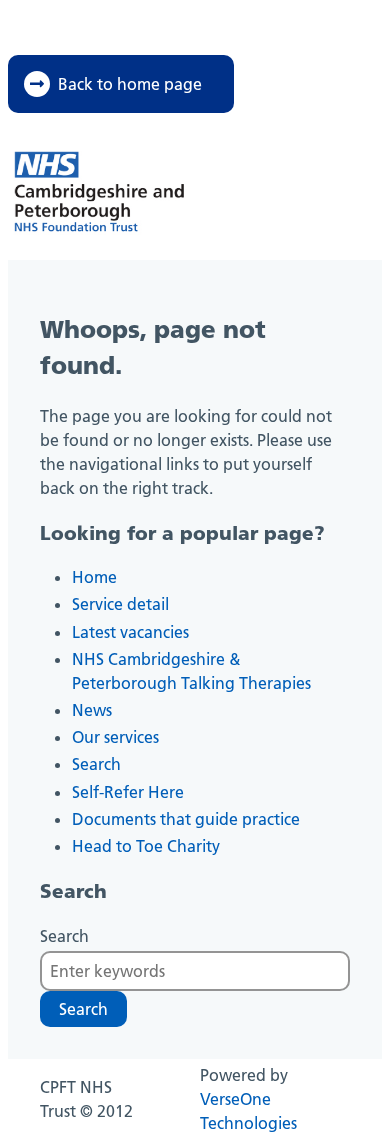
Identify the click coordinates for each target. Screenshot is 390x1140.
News (92, 710)
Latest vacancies (130, 632)
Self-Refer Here (128, 792)
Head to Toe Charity (146, 846)
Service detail (120, 604)
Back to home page (130, 84)
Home (94, 577)
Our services (115, 737)
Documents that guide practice (186, 819)
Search (96, 764)
